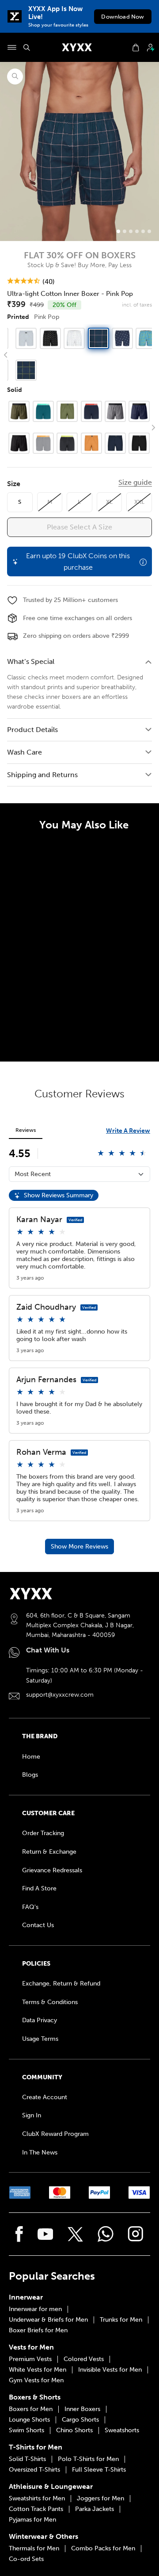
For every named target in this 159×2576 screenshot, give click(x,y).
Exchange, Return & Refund (61, 1984)
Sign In (32, 2115)
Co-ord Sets (26, 2559)
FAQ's (30, 1907)
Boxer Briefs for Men (38, 2331)
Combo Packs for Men (103, 2549)
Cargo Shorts (80, 2420)
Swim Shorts (26, 2430)
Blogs (30, 1775)
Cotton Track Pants (36, 2509)
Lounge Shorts (29, 2420)
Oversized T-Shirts (34, 2470)
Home (31, 1757)
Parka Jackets (95, 2509)
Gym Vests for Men (36, 2380)
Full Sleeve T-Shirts (99, 2470)
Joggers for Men (100, 2499)
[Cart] (136, 48)
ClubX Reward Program (55, 2134)
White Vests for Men (38, 2370)
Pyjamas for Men (32, 2520)
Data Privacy (40, 2020)
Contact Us (38, 1925)
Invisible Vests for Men (110, 2370)
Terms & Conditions (50, 2002)
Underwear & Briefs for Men (48, 2320)
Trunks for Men (121, 2320)
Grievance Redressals (52, 1870)
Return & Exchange (49, 1852)
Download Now (123, 17)
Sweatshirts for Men (37, 2499)
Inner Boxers (82, 2409)
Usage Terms (40, 2039)
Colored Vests (84, 2359)
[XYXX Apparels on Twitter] (75, 2234)
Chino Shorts (74, 2430)
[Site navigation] (12, 47)
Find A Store (39, 1888)
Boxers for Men (31, 2409)
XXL (139, 502)
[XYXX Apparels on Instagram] (136, 2234)
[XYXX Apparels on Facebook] (19, 2234)
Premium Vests (30, 2359)
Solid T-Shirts (27, 2459)
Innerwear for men (35, 2309)
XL (109, 502)
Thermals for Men (34, 2549)
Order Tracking (43, 1833)
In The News (40, 2152)
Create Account (45, 2097)
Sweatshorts (122, 2430)
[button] (153, 355)
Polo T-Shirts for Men (88, 2459)
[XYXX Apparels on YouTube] (45, 2234)
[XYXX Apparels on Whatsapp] (106, 2234)
